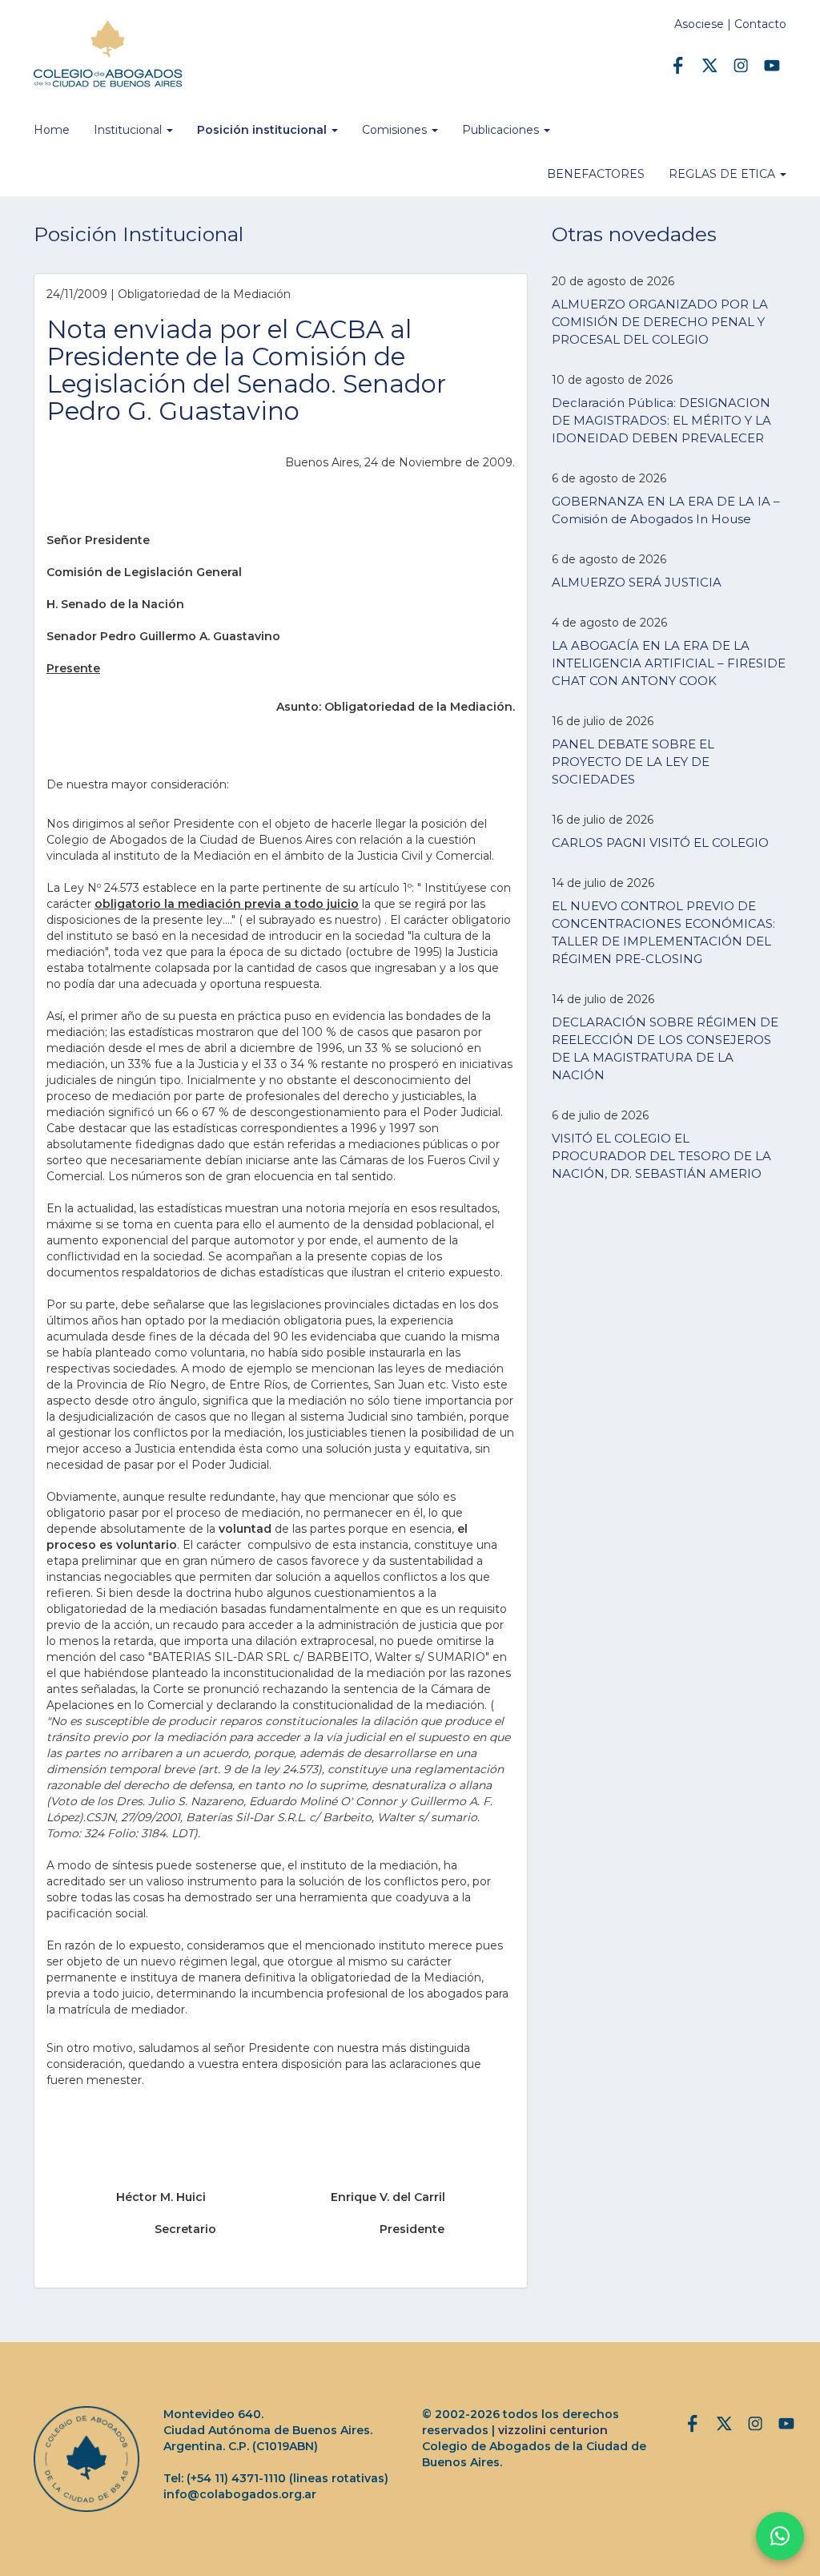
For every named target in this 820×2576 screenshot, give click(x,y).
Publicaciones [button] (502, 130)
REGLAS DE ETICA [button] (724, 174)
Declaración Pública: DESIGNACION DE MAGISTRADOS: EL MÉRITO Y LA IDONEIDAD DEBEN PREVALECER (661, 420)
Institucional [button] (129, 130)
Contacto (760, 24)
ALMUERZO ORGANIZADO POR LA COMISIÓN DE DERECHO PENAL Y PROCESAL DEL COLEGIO (660, 322)
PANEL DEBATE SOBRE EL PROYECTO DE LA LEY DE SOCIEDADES (633, 762)
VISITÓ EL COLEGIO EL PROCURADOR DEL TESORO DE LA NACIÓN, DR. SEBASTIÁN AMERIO (661, 1156)
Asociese (699, 24)
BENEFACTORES (596, 174)
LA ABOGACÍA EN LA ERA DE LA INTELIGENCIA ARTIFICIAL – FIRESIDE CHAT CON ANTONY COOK (669, 663)
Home (52, 130)
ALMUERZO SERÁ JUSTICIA (637, 582)
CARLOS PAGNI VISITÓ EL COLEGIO (660, 843)
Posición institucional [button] (263, 130)
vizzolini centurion (553, 2430)
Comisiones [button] (396, 130)
